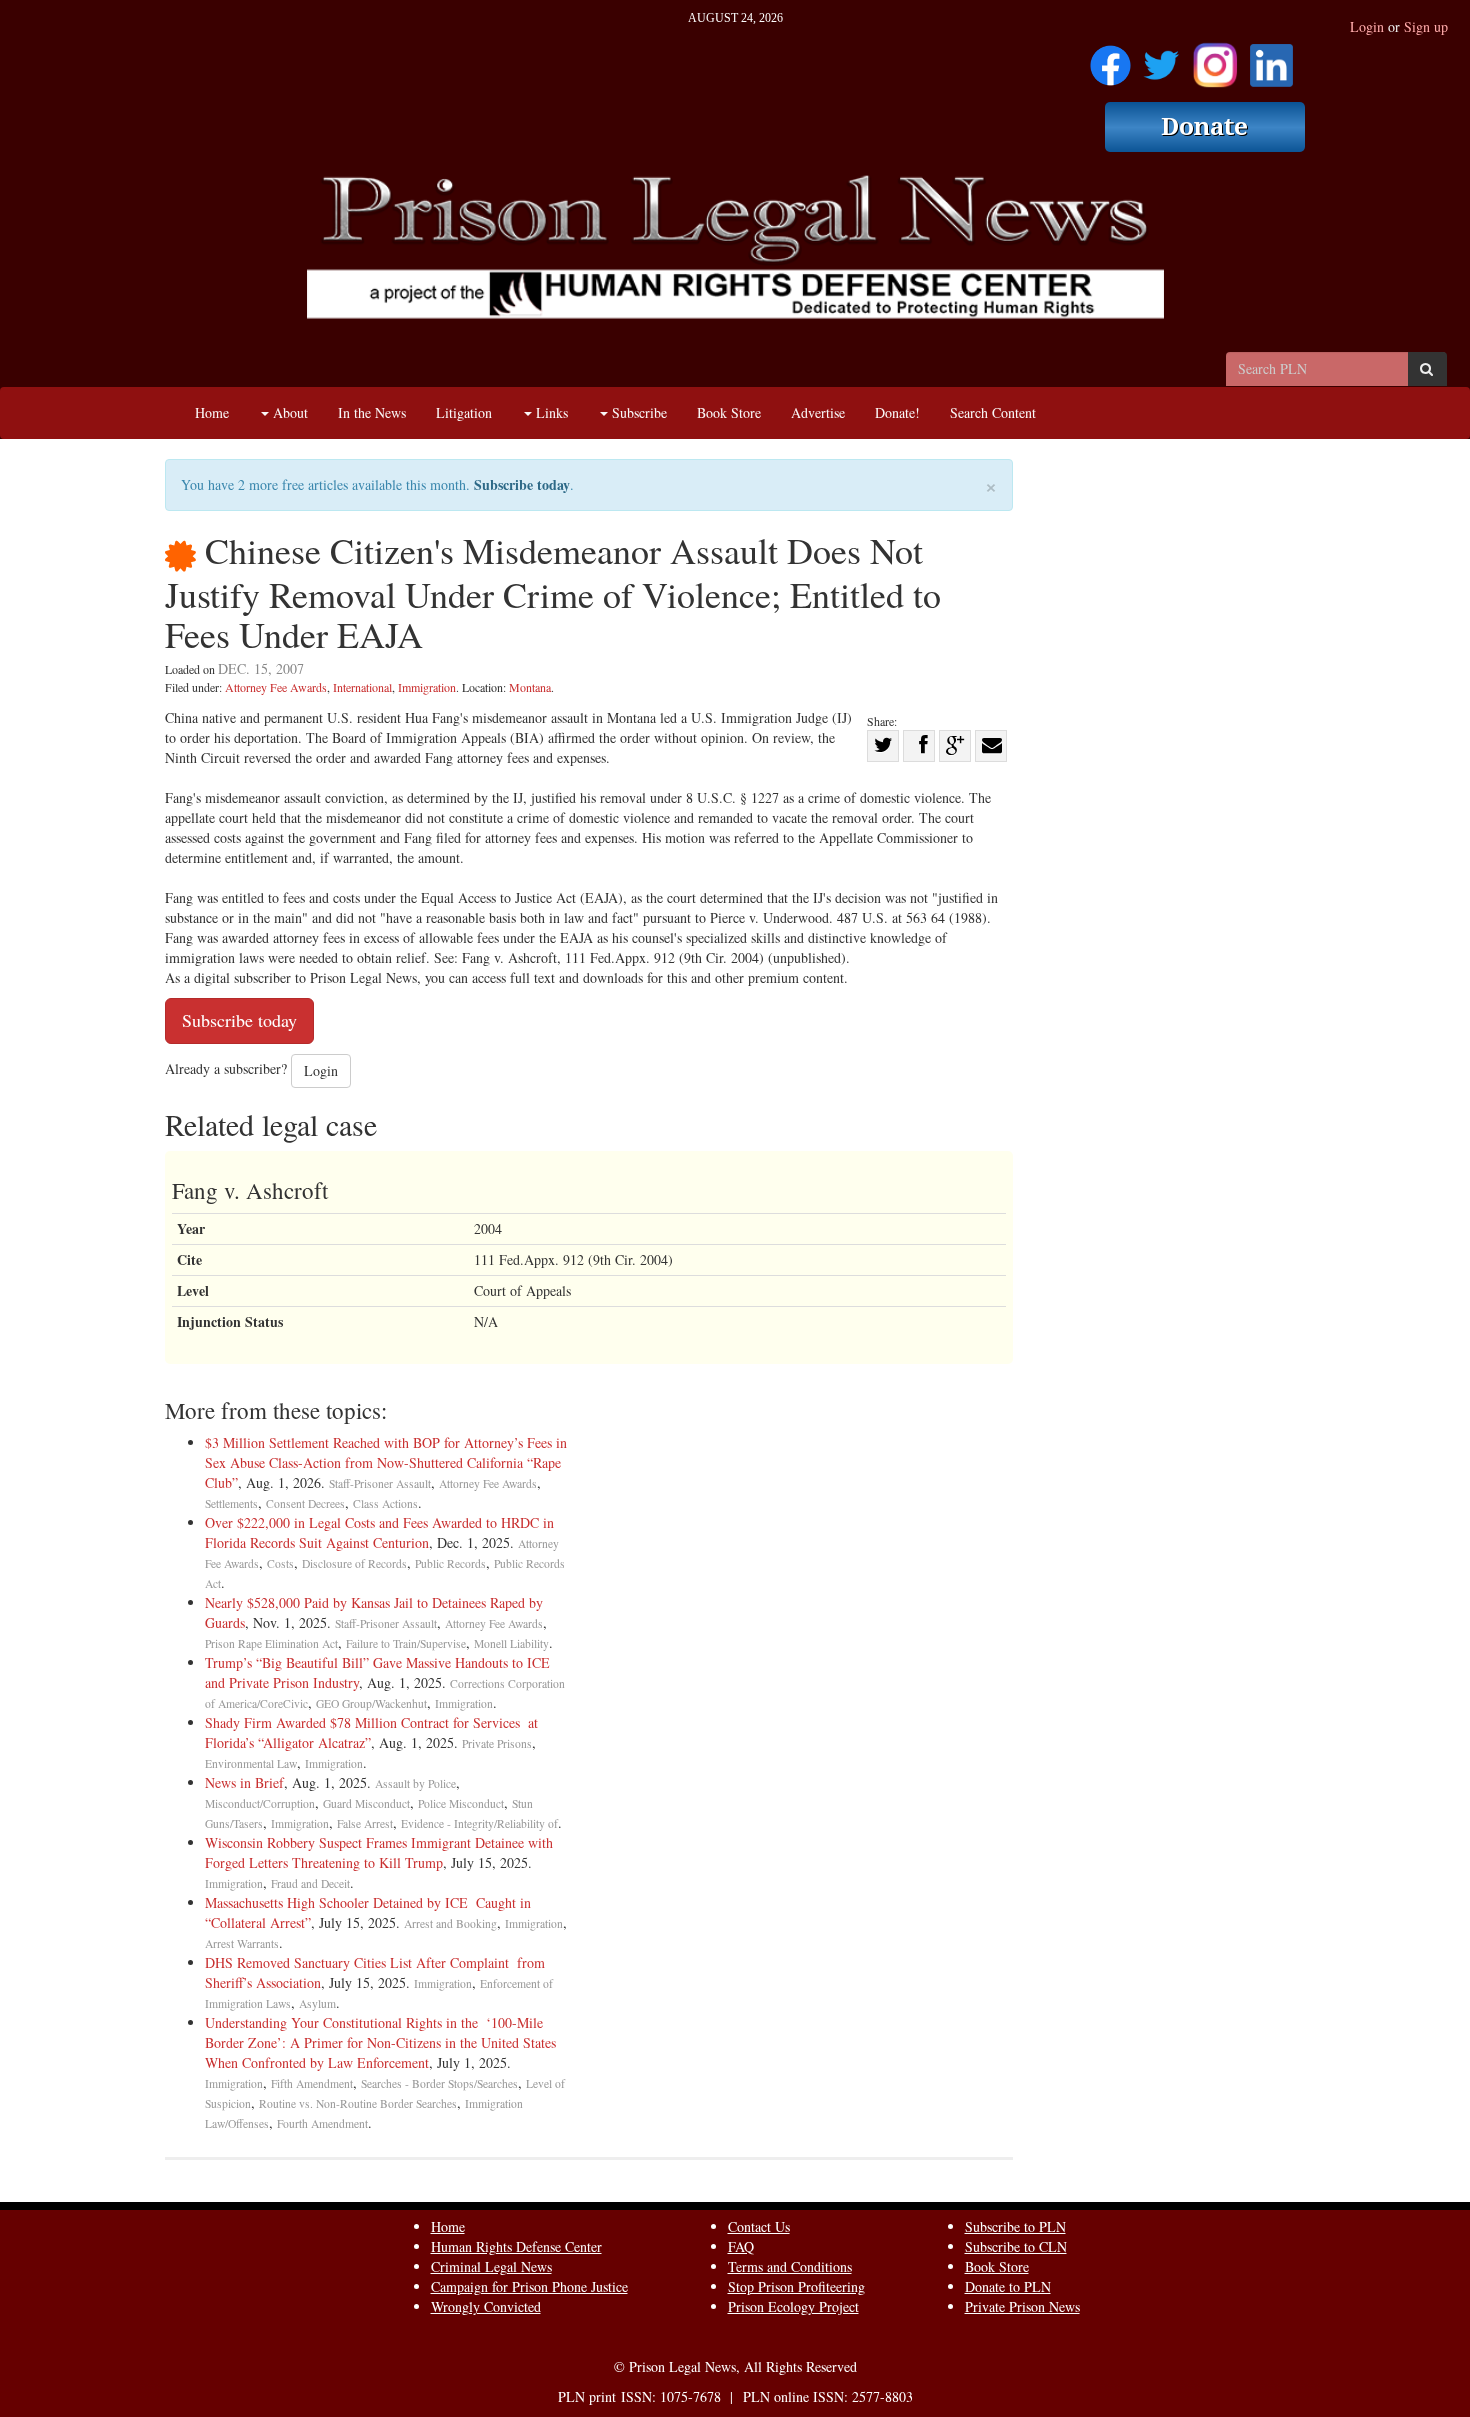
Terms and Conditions (790, 2266)
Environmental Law (251, 1763)
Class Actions (385, 1503)
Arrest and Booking (450, 1923)
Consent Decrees (305, 1503)
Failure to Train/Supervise (406, 1643)
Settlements (231, 1503)
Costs (280, 1563)
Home (212, 412)
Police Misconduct (461, 1803)
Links (550, 412)
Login (1367, 26)
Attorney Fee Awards (276, 687)
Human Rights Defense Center (516, 2246)
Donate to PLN (1008, 2286)
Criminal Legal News (491, 2266)
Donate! (897, 412)
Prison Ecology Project (793, 2306)
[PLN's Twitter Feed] (1161, 58)
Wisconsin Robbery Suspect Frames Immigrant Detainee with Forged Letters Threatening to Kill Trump (379, 1852)
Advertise (818, 412)
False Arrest (365, 1823)
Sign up (1426, 26)
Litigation (464, 412)
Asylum (317, 2003)
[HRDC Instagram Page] (1215, 58)
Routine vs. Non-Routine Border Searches (358, 2103)
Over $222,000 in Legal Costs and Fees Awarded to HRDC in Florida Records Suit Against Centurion (379, 1532)
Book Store (729, 412)
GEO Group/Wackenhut (371, 1703)
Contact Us (759, 2226)
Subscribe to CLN (1016, 2246)
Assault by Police (415, 1783)
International (362, 687)
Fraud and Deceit (310, 1883)
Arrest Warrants (242, 1943)
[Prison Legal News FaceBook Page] (1110, 58)
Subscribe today (522, 484)
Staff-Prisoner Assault (380, 1483)
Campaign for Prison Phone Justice (529, 2286)
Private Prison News (1022, 2306)
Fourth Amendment (322, 2123)
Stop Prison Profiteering (796, 2286)
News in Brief (244, 1782)
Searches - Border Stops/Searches (439, 2083)
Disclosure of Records (354, 1563)
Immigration (427, 687)
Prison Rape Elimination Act (271, 1643)
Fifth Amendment (312, 2083)
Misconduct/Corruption (260, 1803)
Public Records (450, 1563)
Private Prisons (497, 1743)
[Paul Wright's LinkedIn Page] (1271, 58)
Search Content (993, 412)
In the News (372, 412)
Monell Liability (511, 1643)
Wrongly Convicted (486, 2306)
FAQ (741, 2246)
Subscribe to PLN (1015, 2226)
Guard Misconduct (366, 1803)
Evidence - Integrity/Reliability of (479, 1823)
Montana (530, 687)
